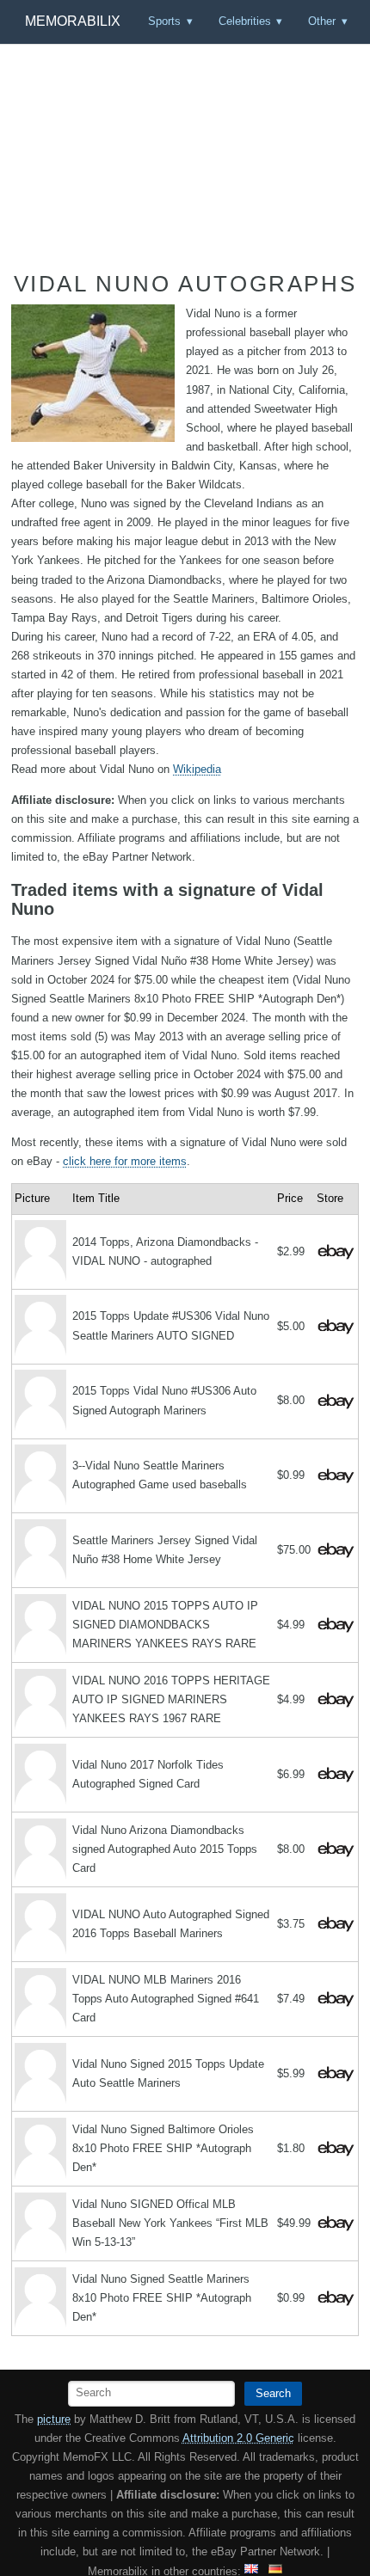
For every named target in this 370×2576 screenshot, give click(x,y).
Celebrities (245, 21)
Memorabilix (73, 21)
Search (273, 2393)
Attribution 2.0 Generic (238, 2438)
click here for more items (125, 1161)
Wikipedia (197, 769)
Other (322, 21)
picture (54, 2419)
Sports (164, 21)
